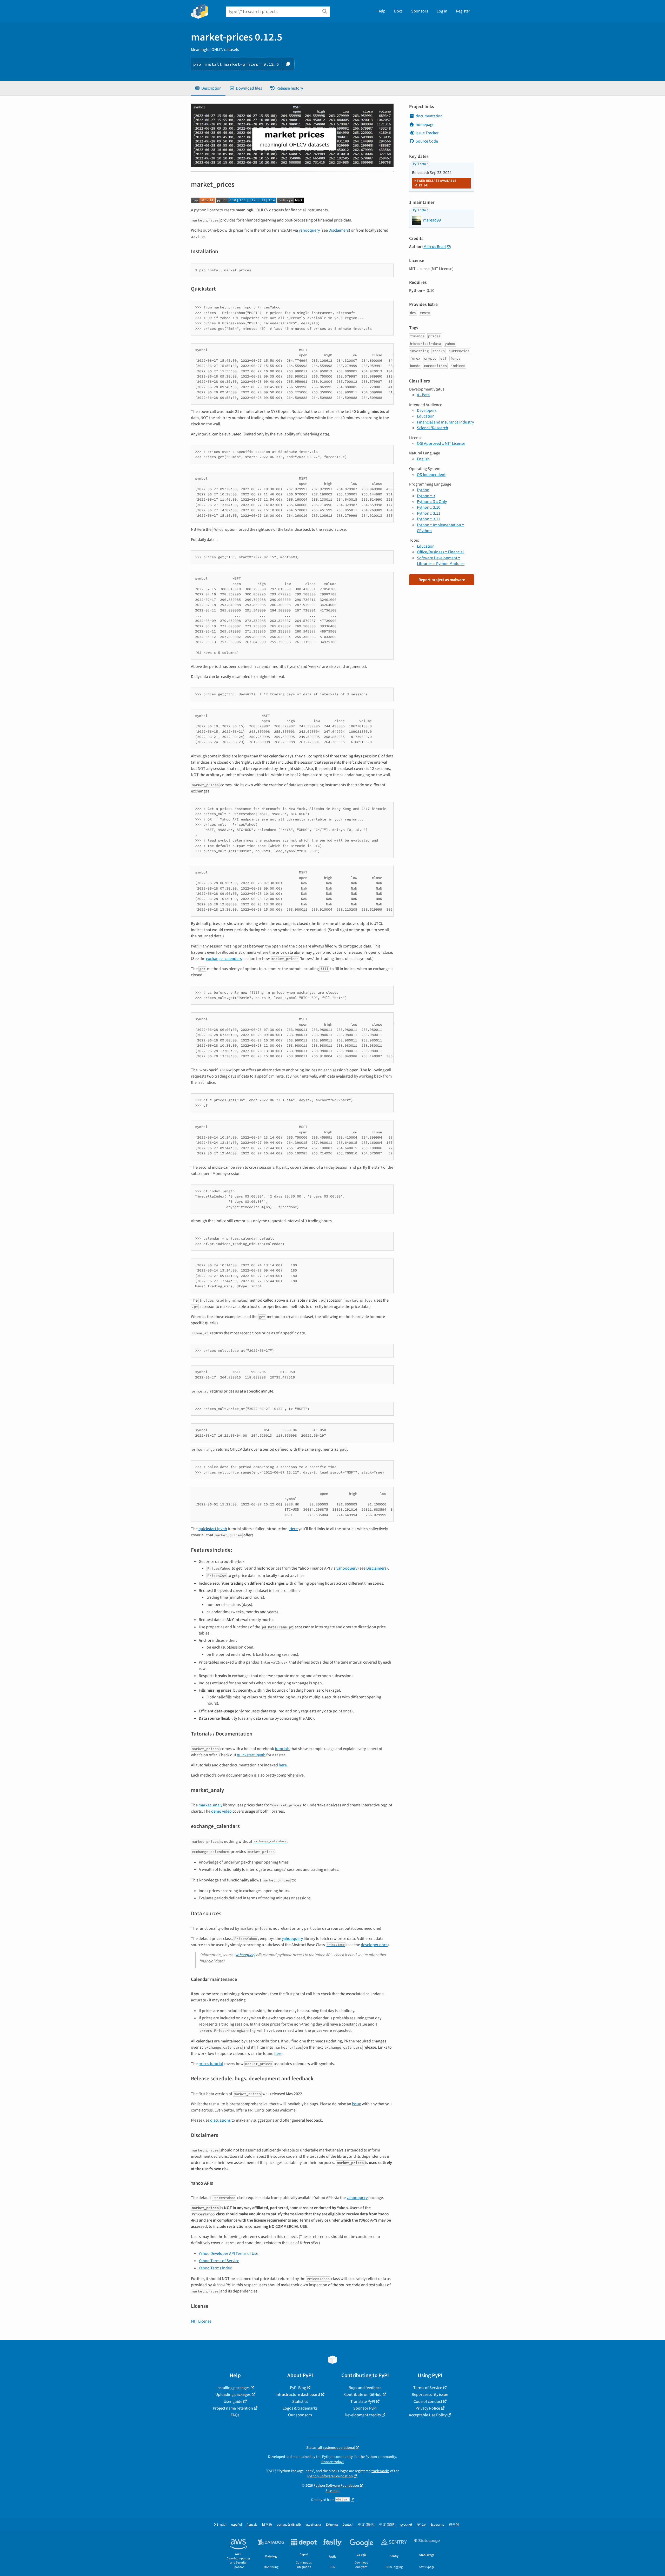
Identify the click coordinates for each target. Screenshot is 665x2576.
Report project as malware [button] (442, 580)
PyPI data (419, 164)
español (237, 2525)
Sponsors (420, 11)
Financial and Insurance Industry (445, 422)
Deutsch (348, 2525)
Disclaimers (339, 230)
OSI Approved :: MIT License (441, 443)
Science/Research (433, 428)
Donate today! (332, 2462)
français (252, 2525)
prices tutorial (211, 2064)
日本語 (267, 2525)
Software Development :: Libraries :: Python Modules (441, 561)
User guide (233, 2402)
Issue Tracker (427, 133)
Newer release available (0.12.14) (435, 183)
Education (426, 416)
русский (406, 2525)
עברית (421, 2525)
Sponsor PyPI (365, 2408)
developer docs (374, 1945)
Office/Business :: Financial (440, 552)
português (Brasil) (289, 2525)
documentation (429, 116)
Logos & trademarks (300, 2408)
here (283, 1765)
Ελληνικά (332, 2525)
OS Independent (431, 475)
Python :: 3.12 (429, 519)
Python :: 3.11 (429, 513)
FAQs (235, 2415)
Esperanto (437, 2525)
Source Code (427, 141)
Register (463, 11)
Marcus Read (435, 247)
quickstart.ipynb (213, 1529)
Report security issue (430, 2395)
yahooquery (309, 230)
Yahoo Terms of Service (219, 2261)
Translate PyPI (363, 2402)
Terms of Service (428, 2388)
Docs (398, 11)
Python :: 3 (426, 496)
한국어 (454, 2525)
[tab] (208, 88)
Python (423, 490)
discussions (220, 2120)
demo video (221, 1811)
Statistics (300, 2402)
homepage (425, 125)
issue (357, 2104)
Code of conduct (428, 2402)
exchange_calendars (224, 959)
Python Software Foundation (330, 2476)
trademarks (380, 2471)
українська (313, 2525)
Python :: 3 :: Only (432, 502)
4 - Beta (423, 395)
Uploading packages (233, 2395)
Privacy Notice (428, 2408)
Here (294, 1529)
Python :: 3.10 (429, 507)
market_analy (210, 1805)
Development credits (363, 2415)
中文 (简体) (366, 2525)
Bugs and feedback (365, 2388)
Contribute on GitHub (363, 2395)
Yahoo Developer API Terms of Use (228, 2254)
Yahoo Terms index (215, 2268)
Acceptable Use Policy (428, 2415)
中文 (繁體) (387, 2525)
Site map (332, 2491)
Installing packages (233, 2388)
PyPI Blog (298, 2388)
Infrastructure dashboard (298, 2395)
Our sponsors (300, 2415)
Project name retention (233, 2408)
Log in (442, 11)
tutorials (282, 1749)
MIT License (201, 2321)
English (423, 459)
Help (381, 11)
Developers (427, 411)
